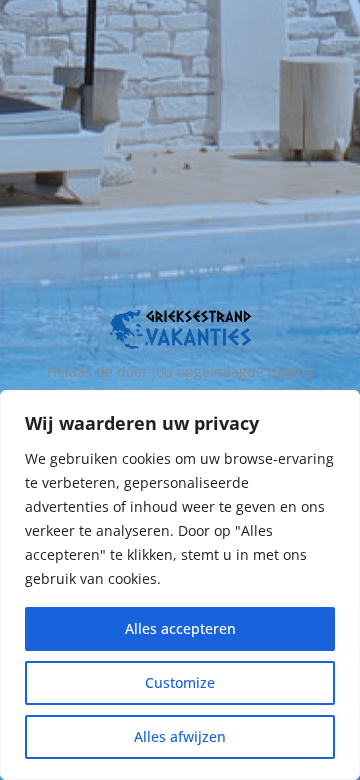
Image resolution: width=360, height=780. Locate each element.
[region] (180, 585)
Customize (180, 682)
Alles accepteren (180, 628)
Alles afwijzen (180, 736)
